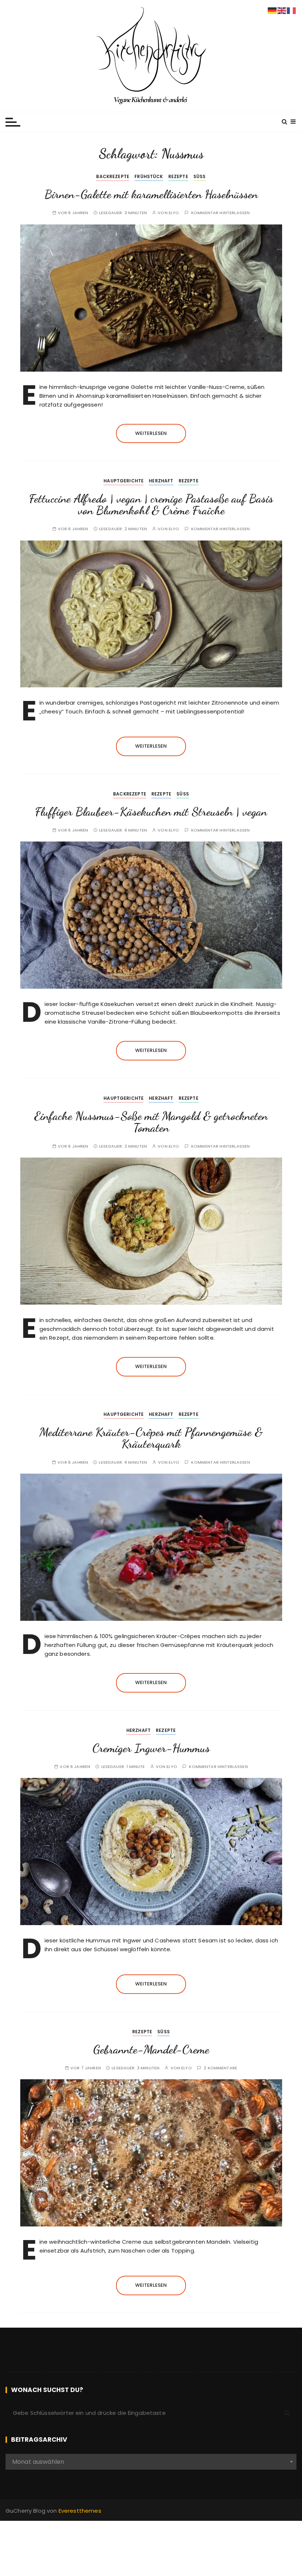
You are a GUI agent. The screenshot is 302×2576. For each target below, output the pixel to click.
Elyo (174, 213)
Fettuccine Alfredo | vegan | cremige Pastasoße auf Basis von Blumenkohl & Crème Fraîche (151, 504)
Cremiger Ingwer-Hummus (151, 1748)
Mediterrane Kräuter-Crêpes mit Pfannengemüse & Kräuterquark (151, 1438)
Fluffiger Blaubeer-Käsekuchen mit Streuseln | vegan (151, 812)
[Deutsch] (273, 10)
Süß (200, 176)
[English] (282, 10)
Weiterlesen (151, 433)
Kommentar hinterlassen (220, 213)
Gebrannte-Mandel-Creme (151, 2049)
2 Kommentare (220, 2068)
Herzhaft (161, 481)
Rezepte (178, 176)
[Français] (292, 10)
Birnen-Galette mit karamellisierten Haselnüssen (151, 194)
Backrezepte (113, 176)
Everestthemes (80, 2511)
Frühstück (149, 176)
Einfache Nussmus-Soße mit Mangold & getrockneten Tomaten (151, 1122)
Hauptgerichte (124, 481)
